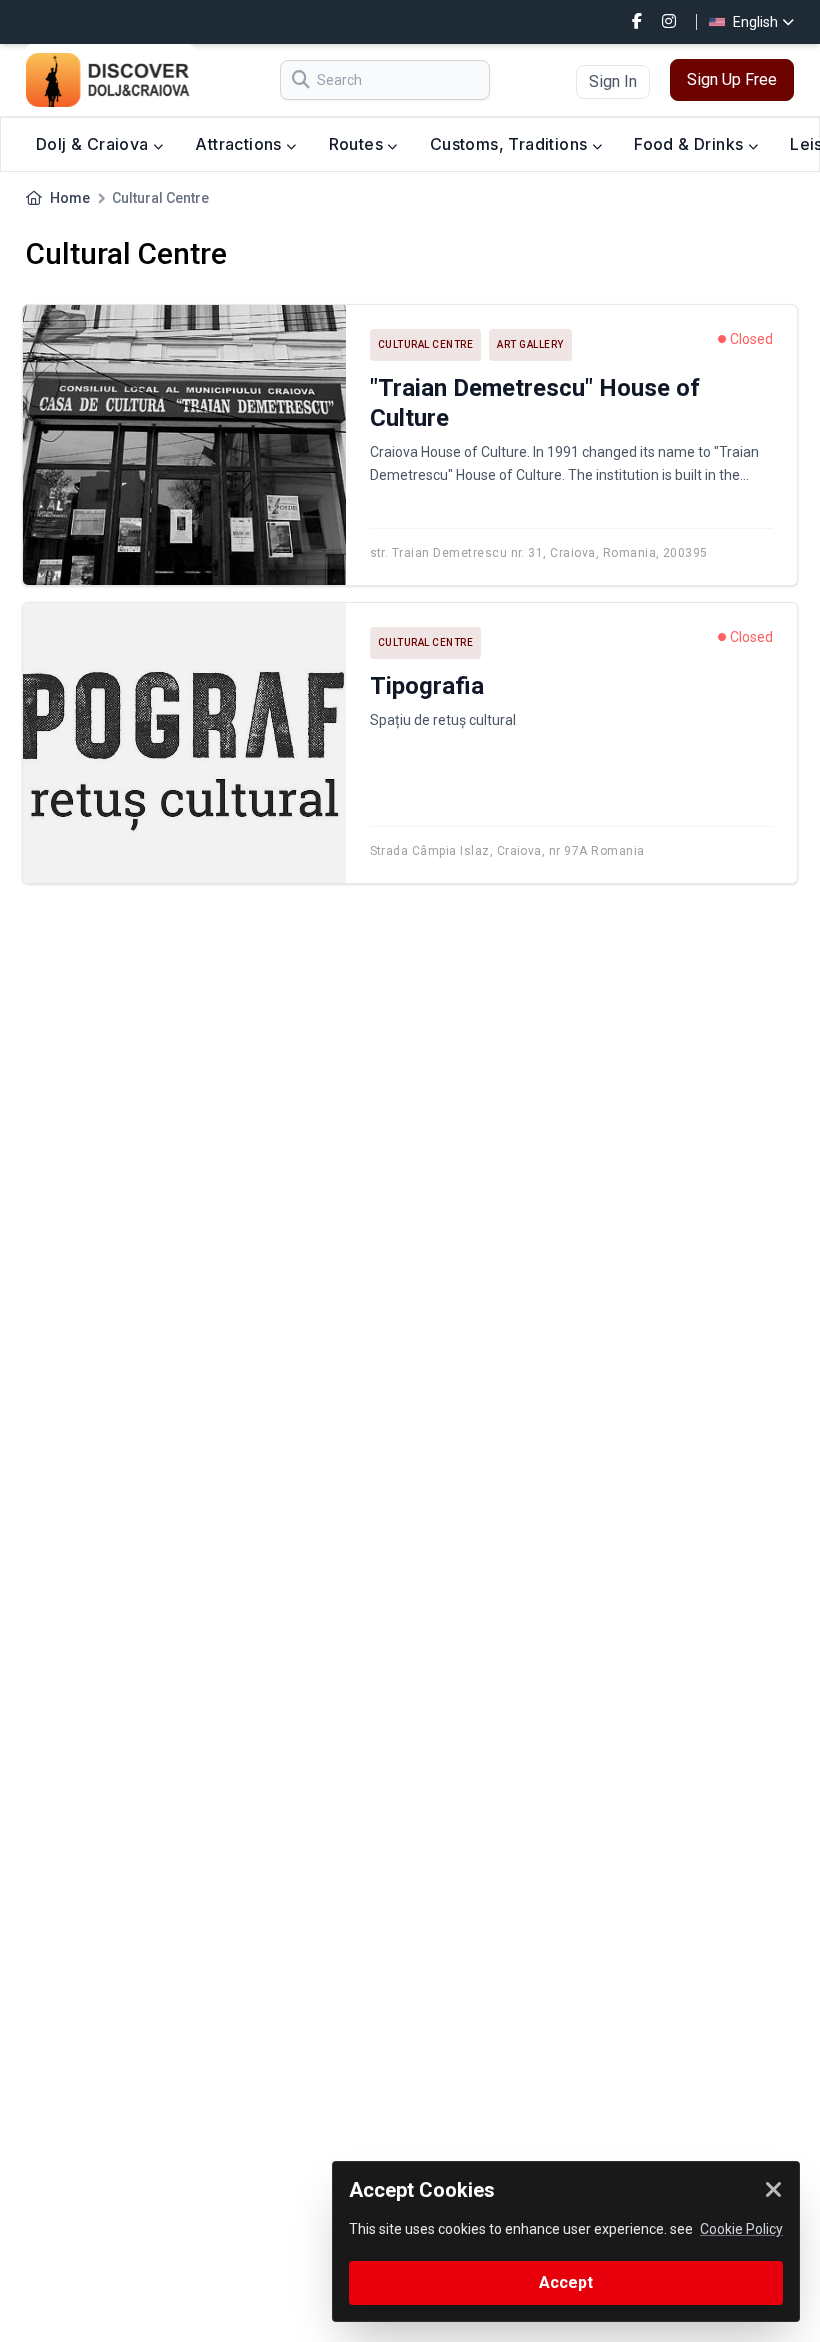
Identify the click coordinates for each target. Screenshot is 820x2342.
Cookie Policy (741, 2229)
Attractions (240, 144)
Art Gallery (530, 344)
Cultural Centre (426, 344)
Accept (566, 2282)
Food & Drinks (691, 144)
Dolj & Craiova (94, 144)
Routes (358, 144)
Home (70, 198)
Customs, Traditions (511, 144)
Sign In (613, 81)
